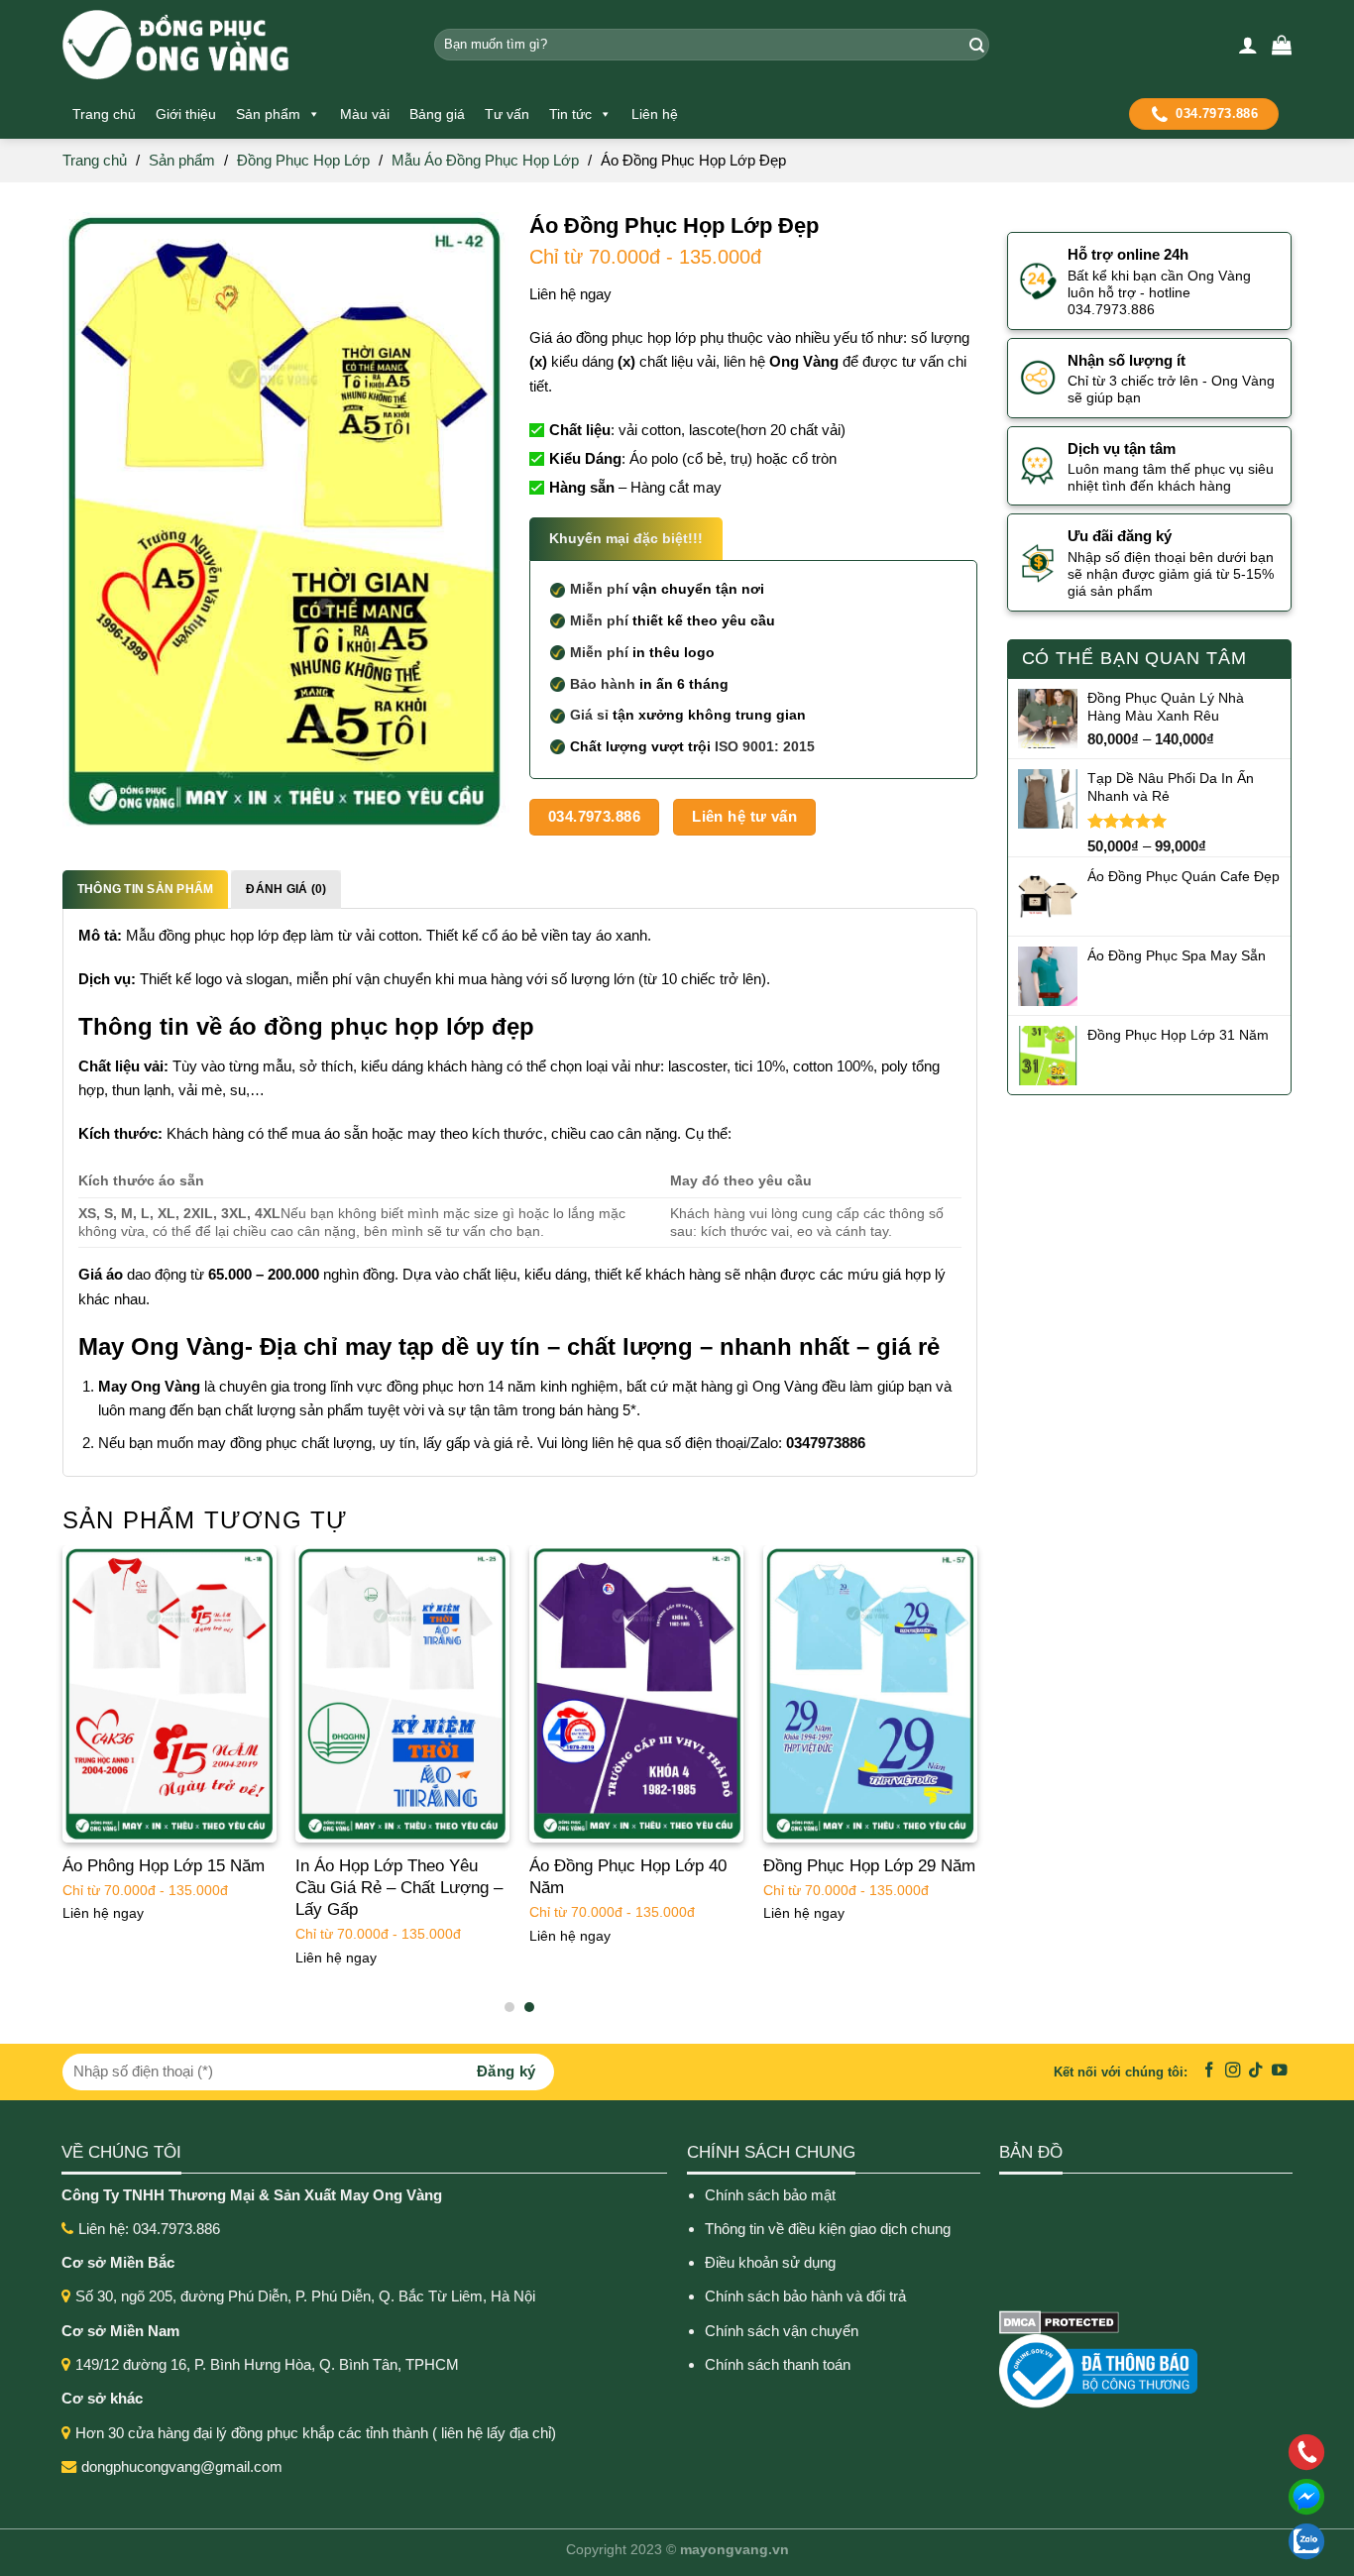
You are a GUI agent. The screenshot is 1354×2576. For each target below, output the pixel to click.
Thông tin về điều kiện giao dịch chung (828, 2229)
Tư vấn (507, 114)
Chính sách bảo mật (770, 2195)
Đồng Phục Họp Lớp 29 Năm (869, 1866)
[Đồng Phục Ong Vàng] (233, 45)
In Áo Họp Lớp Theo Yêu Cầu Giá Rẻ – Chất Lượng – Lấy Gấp (399, 1888)
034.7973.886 (1217, 113)
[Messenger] (1178, 2497)
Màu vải (365, 114)
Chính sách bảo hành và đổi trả (807, 2296)
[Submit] (974, 45)
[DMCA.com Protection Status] (1059, 2321)
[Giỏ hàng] (1282, 45)
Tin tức (570, 114)
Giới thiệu (186, 114)
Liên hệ (655, 114)
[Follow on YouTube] (1280, 2071)
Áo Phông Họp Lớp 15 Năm (164, 1866)
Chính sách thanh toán (778, 2364)
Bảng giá (437, 114)
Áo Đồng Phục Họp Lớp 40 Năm (628, 1877)
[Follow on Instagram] (1233, 2071)
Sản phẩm (268, 114)
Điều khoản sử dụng (770, 2262)
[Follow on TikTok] (1256, 2071)
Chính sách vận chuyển (782, 2331)
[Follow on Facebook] (1209, 2071)
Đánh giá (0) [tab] (286, 889)
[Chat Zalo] (1178, 2541)
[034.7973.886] (1178, 2452)
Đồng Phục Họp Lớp (303, 160)
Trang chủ (104, 114)
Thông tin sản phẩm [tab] (145, 889)
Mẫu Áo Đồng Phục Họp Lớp (485, 160)
